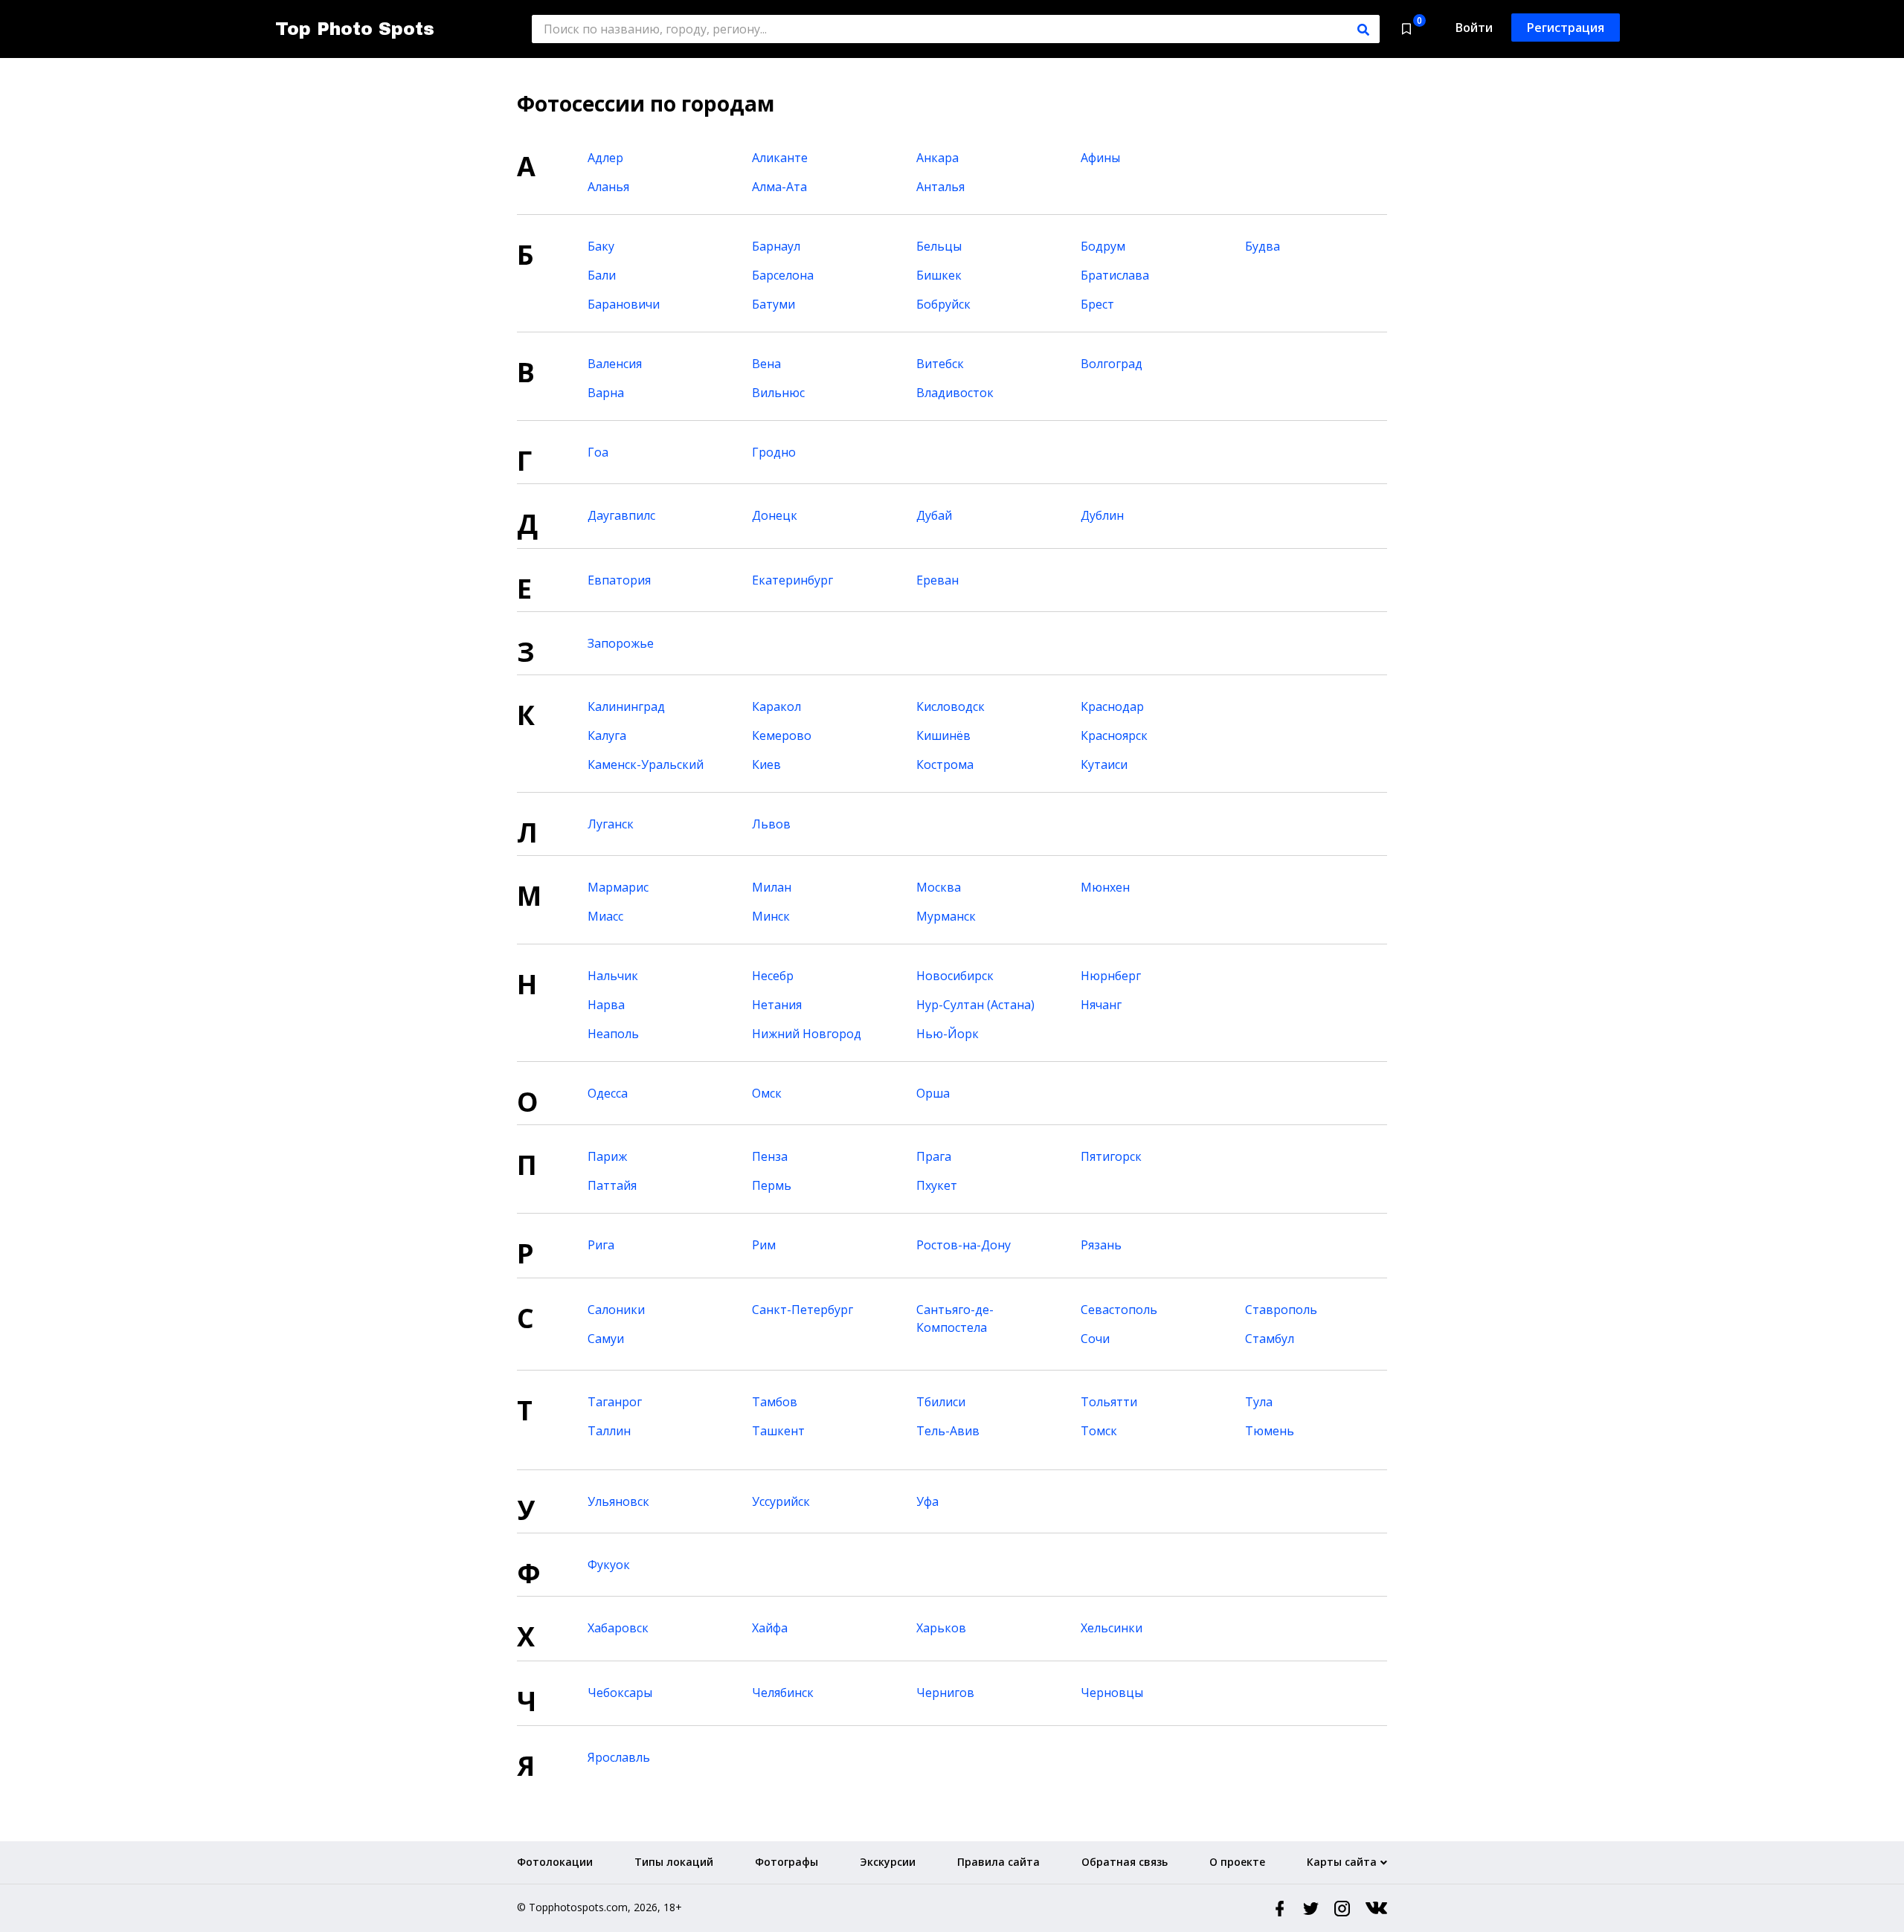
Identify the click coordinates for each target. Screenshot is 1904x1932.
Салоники (616, 1310)
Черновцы (1112, 1693)
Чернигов (945, 1693)
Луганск (611, 824)
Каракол (776, 706)
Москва (939, 887)
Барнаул (776, 246)
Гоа (598, 452)
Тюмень (1270, 1431)
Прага (934, 1156)
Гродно (774, 452)
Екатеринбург (792, 580)
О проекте (1237, 1862)
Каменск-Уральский (646, 764)
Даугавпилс (621, 515)
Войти (1474, 28)
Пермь (772, 1185)
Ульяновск (618, 1501)
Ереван (937, 580)
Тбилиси (941, 1402)
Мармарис (618, 887)
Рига (601, 1245)
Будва (1263, 246)
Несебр (773, 976)
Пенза (770, 1156)
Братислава (1115, 275)
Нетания (777, 1005)
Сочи (1095, 1339)
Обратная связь (1125, 1862)
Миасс (605, 916)
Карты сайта (1342, 1862)
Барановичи (624, 304)
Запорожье (621, 643)
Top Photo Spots (355, 29)
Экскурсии (888, 1862)
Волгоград (1112, 364)
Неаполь (613, 1034)
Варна (606, 393)
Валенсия (615, 364)
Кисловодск (951, 706)
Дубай (934, 515)
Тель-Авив (948, 1431)
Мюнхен (1105, 887)
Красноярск (1114, 735)
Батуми (773, 304)
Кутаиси (1104, 764)
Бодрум (1103, 246)
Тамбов (775, 1402)
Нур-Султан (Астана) (975, 1005)
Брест (1097, 304)
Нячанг (1101, 1005)
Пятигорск (1111, 1156)
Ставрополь (1281, 1310)
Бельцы (939, 246)
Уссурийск (781, 1501)
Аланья (608, 187)
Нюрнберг (1111, 976)
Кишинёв (943, 735)
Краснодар (1112, 706)
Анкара (937, 158)
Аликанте (780, 158)
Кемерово (782, 735)
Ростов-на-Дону (964, 1245)
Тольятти (1109, 1402)
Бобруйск (943, 304)
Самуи (606, 1339)
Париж (607, 1156)
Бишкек (939, 275)
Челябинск (783, 1693)
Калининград (626, 706)
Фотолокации (555, 1862)
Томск (1099, 1431)
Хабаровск (618, 1628)
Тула (1259, 1402)
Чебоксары (620, 1693)
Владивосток (955, 393)
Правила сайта (998, 1862)
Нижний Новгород (807, 1034)
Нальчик (613, 976)
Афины (1100, 158)
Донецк (775, 515)
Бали (602, 275)
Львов (771, 824)
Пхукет (937, 1185)
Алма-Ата (779, 187)
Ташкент (778, 1431)
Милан (772, 887)
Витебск (940, 364)
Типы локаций (674, 1862)
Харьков (941, 1628)
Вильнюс (778, 393)
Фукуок (609, 1565)
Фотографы (787, 1862)
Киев (766, 764)
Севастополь (1119, 1310)
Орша (933, 1093)
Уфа (927, 1501)
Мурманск (946, 916)
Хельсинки (1112, 1628)
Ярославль (619, 1757)
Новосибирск (955, 976)
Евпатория (619, 580)
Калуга (607, 735)
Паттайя (612, 1185)
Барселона (783, 275)
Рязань (1101, 1245)
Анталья (940, 187)
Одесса (608, 1093)
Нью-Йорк (948, 1034)
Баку (601, 246)
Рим (764, 1245)
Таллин (609, 1431)
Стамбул (1270, 1339)
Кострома (945, 764)
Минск (771, 916)
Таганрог (615, 1402)
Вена (766, 364)
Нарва (606, 1005)
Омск (767, 1093)
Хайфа (770, 1628)
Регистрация (1566, 28)
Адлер (605, 158)
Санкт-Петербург (803, 1310)
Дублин (1102, 515)
